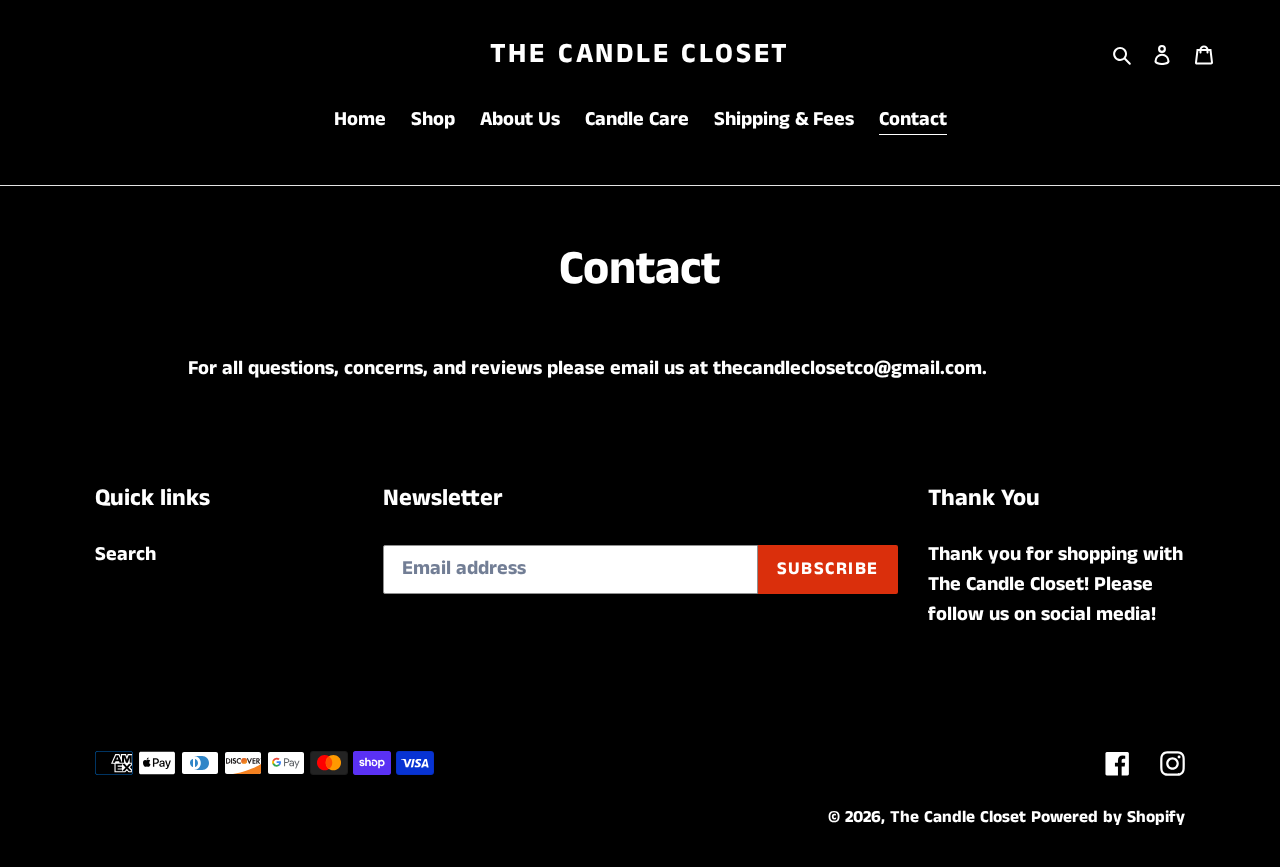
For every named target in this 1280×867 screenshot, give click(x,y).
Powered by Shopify (1108, 817)
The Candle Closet (640, 55)
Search (125, 554)
